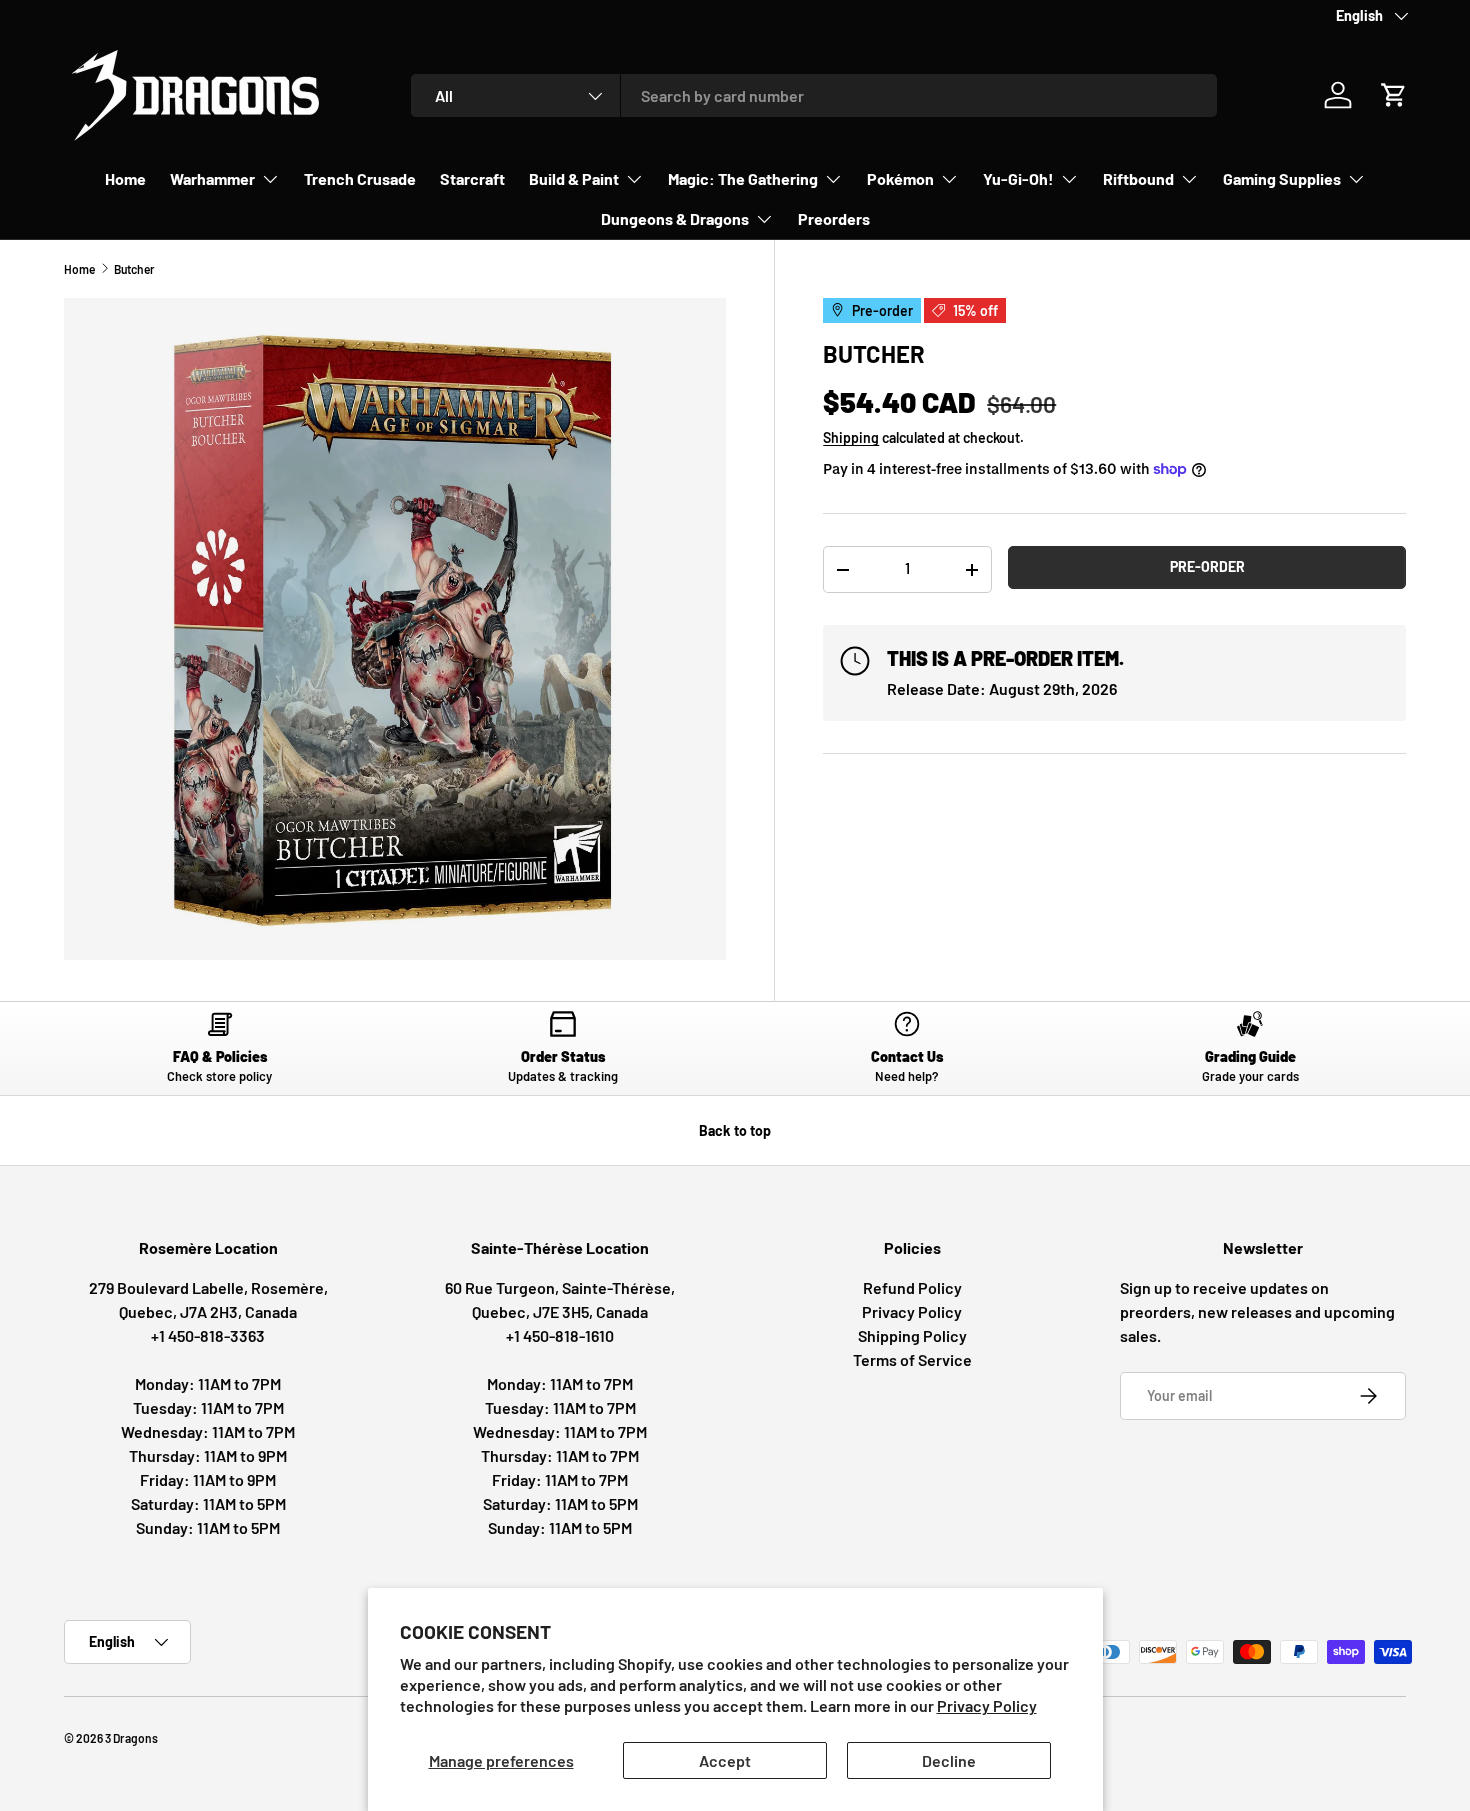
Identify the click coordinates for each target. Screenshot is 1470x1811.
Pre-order (1207, 566)
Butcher (134, 269)
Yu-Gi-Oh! (1018, 178)
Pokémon (900, 178)
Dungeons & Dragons (675, 218)
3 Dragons (131, 1738)
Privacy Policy (987, 1705)
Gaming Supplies (1282, 178)
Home (125, 178)
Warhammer (212, 178)
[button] (1394, 95)
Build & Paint (574, 178)
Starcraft (472, 178)
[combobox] (814, 95)
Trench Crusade (360, 178)
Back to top (735, 1130)
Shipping (851, 437)
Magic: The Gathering (743, 178)
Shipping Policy (912, 1335)
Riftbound (1138, 178)
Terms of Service (912, 1359)
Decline (949, 1760)
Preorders (834, 218)
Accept (725, 1760)
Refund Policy (912, 1287)
